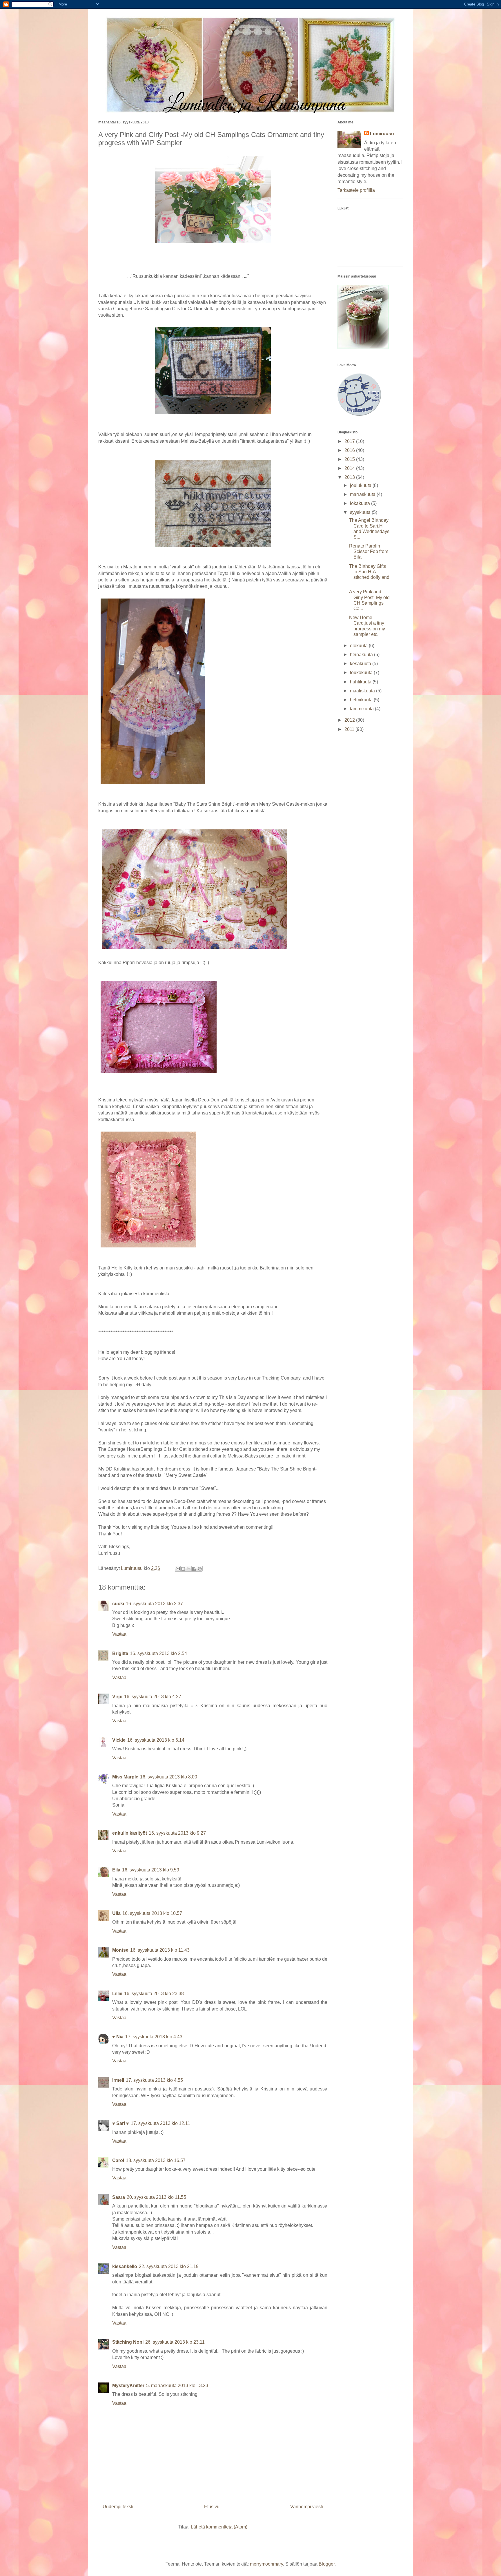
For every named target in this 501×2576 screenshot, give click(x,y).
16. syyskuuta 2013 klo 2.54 (158, 1653)
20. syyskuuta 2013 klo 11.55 (156, 2197)
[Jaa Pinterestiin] (200, 1569)
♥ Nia (118, 2037)
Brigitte (120, 1653)
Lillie (117, 1994)
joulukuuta (361, 485)
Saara (119, 2197)
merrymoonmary (266, 2564)
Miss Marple (125, 1777)
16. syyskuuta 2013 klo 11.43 (160, 1950)
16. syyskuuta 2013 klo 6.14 (156, 1740)
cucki (118, 1604)
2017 (350, 441)
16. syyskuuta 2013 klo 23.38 (154, 1994)
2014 (350, 468)
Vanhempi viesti (307, 2507)
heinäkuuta (362, 655)
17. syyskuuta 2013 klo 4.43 (154, 2037)
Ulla (116, 1913)
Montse (120, 1950)
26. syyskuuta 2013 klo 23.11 (175, 2342)
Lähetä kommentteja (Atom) (219, 2527)
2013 (350, 477)
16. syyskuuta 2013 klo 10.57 (152, 1913)
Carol (118, 2160)
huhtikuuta (361, 682)
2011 (350, 729)
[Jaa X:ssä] (189, 1569)
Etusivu (212, 2507)
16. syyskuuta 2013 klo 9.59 (151, 1870)
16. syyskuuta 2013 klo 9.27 (177, 1833)
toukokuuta (362, 673)
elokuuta (359, 646)
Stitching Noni (128, 2342)
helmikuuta (362, 700)
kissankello (125, 2266)
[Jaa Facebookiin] (194, 1569)
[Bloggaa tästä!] (183, 1569)
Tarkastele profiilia (356, 190)
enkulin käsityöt (130, 1833)
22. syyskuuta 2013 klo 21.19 (169, 2266)
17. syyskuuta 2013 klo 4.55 (154, 2080)
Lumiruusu (382, 134)
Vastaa (119, 1634)
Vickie (119, 1740)
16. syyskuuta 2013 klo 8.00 (169, 1777)
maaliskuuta (363, 691)
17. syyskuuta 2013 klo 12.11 (160, 2123)
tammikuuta (362, 709)
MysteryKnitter (128, 2386)
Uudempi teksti (118, 2507)
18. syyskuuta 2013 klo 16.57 (156, 2160)
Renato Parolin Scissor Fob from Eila (369, 551)
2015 (350, 459)
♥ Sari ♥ (121, 2123)
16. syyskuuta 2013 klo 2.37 (154, 1604)
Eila (116, 1870)
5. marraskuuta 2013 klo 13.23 (177, 2386)
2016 (350, 450)
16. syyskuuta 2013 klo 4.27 (153, 1697)
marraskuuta (363, 494)
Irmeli (118, 2080)
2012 (350, 720)
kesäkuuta (361, 664)
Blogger (327, 2564)
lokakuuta (361, 503)
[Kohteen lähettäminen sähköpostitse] (178, 1569)
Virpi (117, 1697)
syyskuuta (361, 512)
